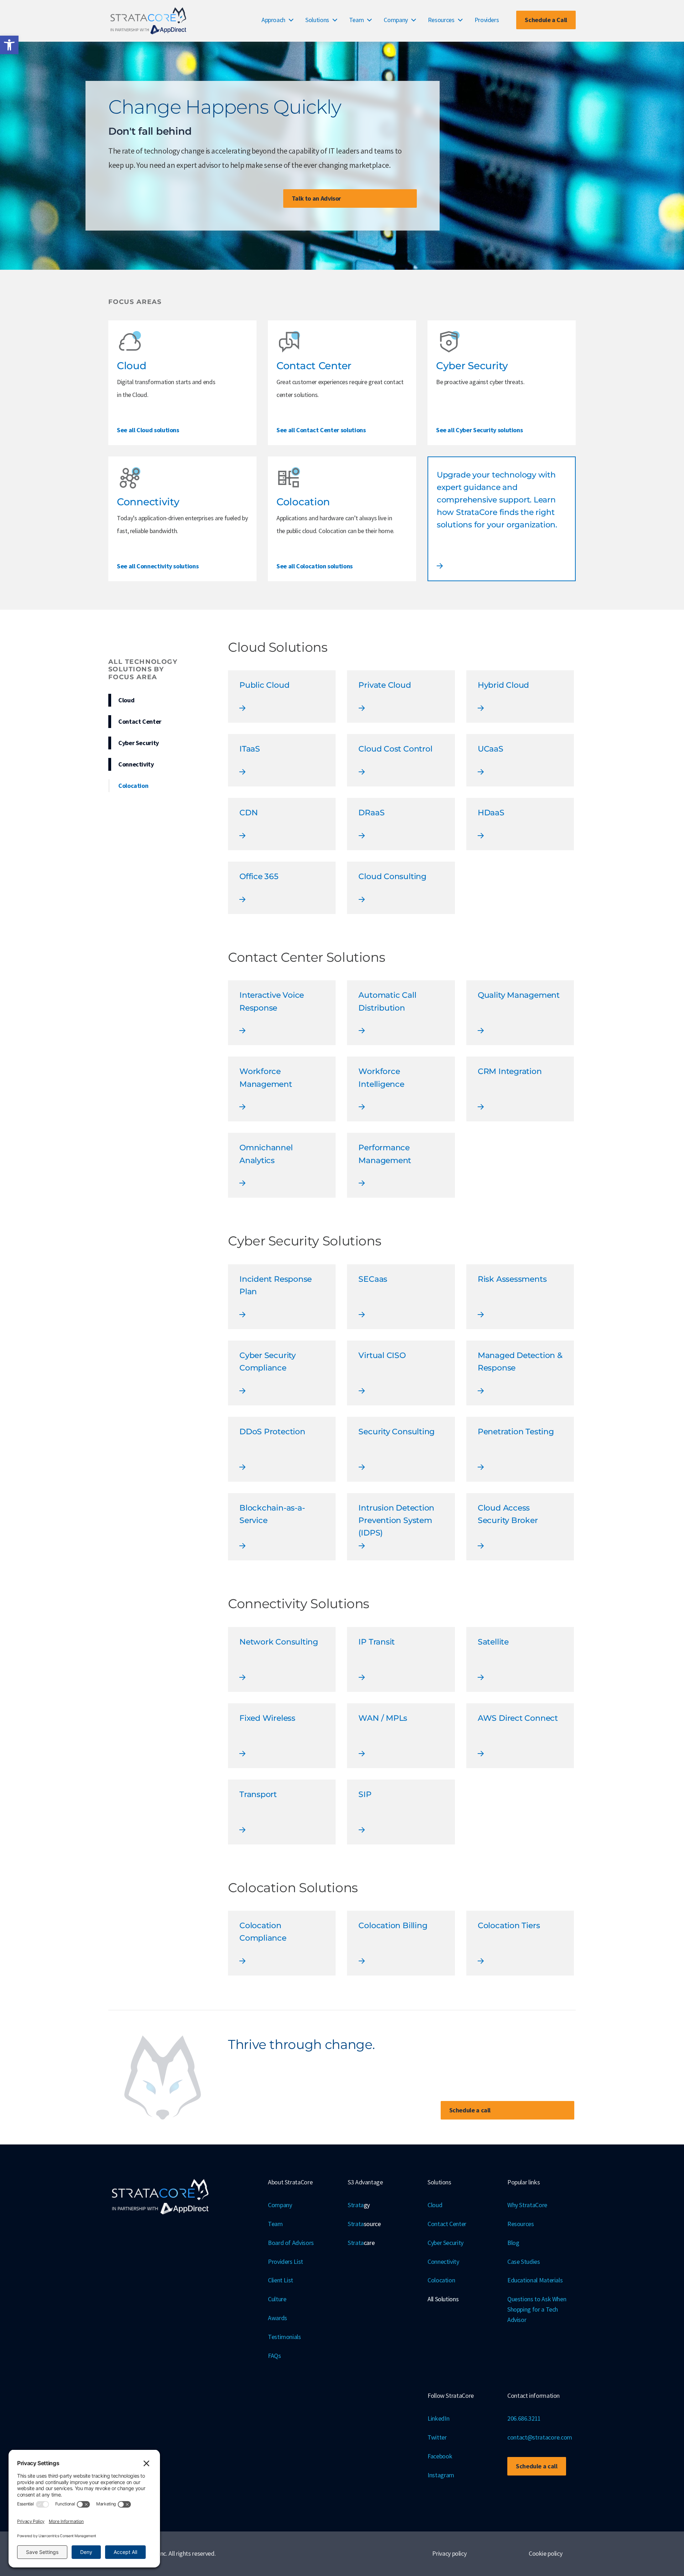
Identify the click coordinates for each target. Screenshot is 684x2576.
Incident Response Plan (276, 1285)
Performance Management (385, 1154)
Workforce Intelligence (381, 1078)
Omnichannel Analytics (266, 1154)
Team (357, 20)
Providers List (286, 2262)
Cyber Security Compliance (268, 1362)
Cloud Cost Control (395, 749)
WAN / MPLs (383, 1718)
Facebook (440, 2456)
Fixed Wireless (267, 1718)
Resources (441, 20)
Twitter (437, 2437)
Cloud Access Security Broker (508, 1514)
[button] (9, 45)
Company (396, 20)
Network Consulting (279, 1642)
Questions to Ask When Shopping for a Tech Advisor (537, 2309)
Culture (277, 2299)
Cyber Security (139, 743)
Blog (513, 2243)
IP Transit (377, 1642)
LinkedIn (438, 2418)
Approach (273, 20)
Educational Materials (535, 2280)
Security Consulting (397, 1432)
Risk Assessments (512, 1279)
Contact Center (140, 721)
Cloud (126, 700)
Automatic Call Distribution (387, 1001)
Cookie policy (545, 2553)
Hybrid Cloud (503, 685)
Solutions (317, 20)
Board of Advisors (291, 2243)
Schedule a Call (546, 20)
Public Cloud (264, 685)
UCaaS (491, 749)
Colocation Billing (393, 1925)
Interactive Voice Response (272, 1001)
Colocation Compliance (263, 1932)
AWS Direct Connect (518, 1718)
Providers (487, 20)
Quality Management (519, 995)
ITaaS (250, 749)
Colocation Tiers (509, 1925)
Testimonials (284, 2337)
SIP (365, 1794)
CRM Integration (510, 1071)
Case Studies (524, 2262)
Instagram (441, 2475)
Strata (359, 2205)
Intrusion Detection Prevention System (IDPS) (396, 1520)
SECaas (373, 1279)
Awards (278, 2318)
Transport (258, 1794)
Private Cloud (385, 685)
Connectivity (136, 764)
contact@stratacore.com (540, 2437)
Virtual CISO (382, 1355)
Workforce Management (266, 1078)
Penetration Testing (516, 1432)
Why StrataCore (527, 2205)
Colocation (133, 786)
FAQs (274, 2356)
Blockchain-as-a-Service (272, 1514)
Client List (281, 2280)
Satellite (493, 1642)
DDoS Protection (272, 1432)
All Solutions (443, 2299)
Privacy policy (449, 2553)
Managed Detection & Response (520, 1362)
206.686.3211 (524, 2418)
